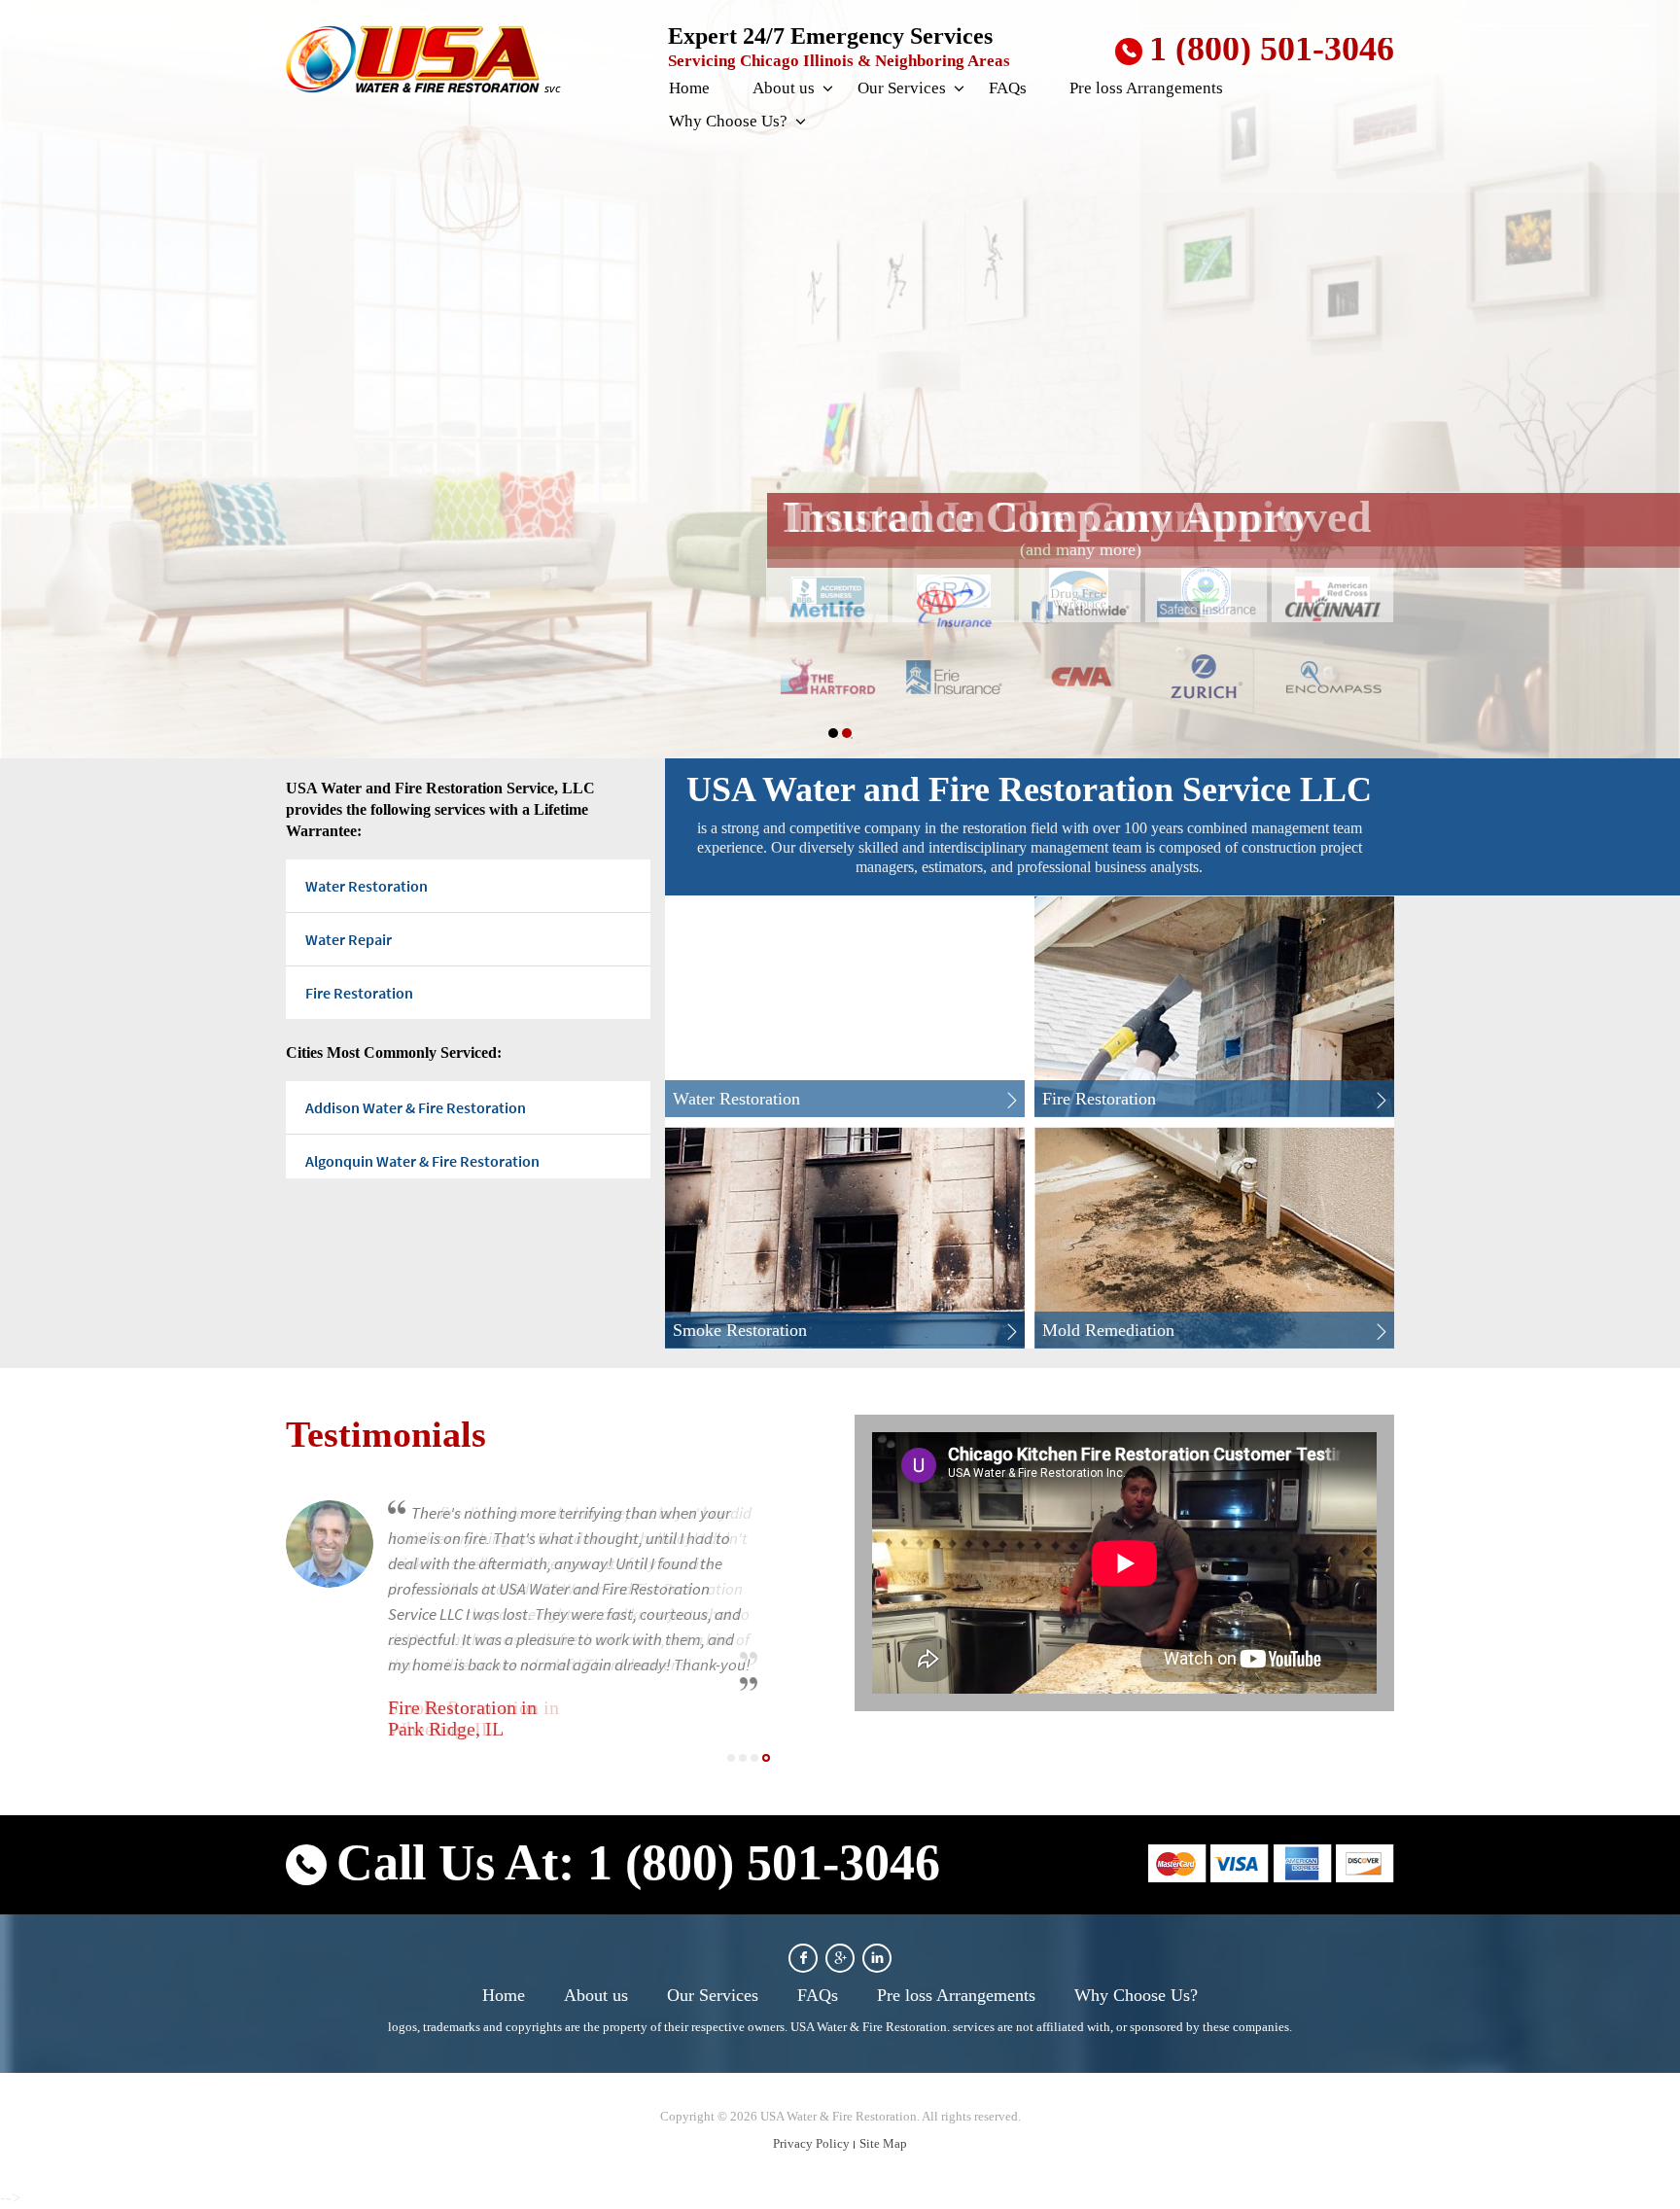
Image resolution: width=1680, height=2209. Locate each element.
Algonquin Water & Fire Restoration (422, 1161)
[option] (840, 379)
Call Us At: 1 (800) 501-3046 (638, 1862)
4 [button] (766, 1758)
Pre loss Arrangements (1146, 88)
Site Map (883, 2143)
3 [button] (754, 1758)
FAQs (1008, 88)
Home (689, 88)
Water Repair (349, 939)
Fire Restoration (359, 993)
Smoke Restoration (740, 1330)
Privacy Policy (811, 2143)
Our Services (902, 88)
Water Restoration (367, 886)
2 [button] (847, 733)
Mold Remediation (1108, 1330)
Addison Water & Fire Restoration (416, 1107)
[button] (826, 89)
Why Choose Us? (728, 121)
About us (784, 88)
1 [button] (833, 733)
